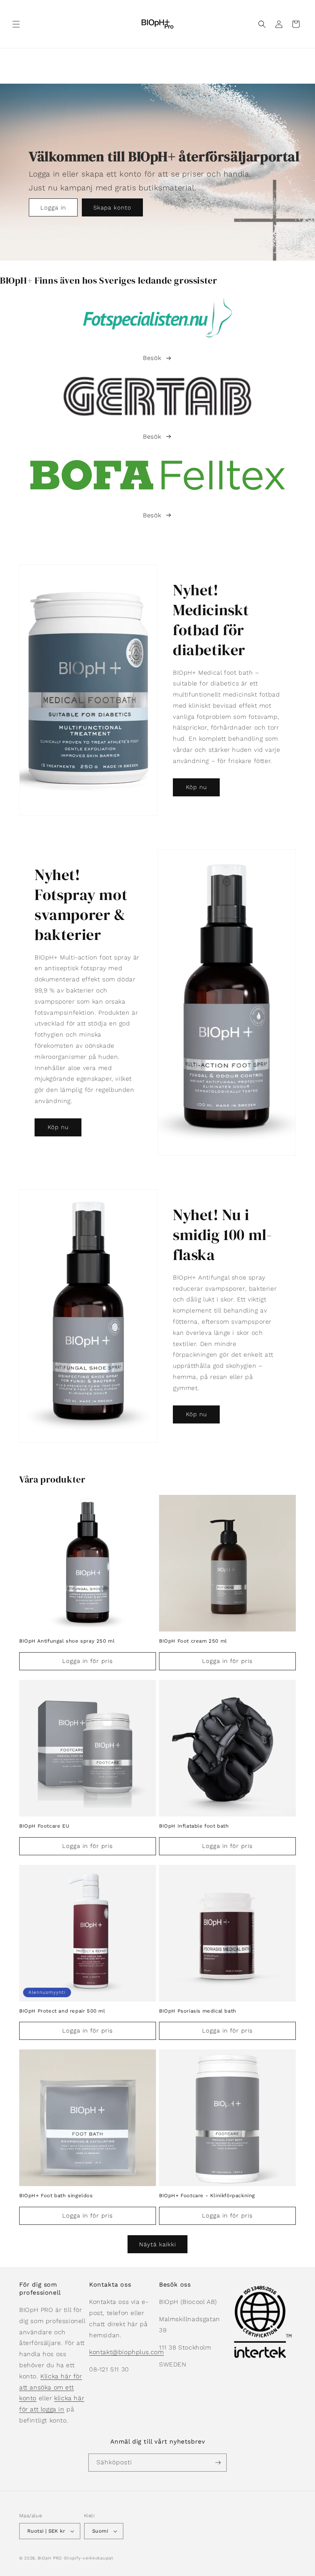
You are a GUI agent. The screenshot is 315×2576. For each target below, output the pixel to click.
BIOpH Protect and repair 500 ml (62, 2011)
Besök (152, 358)
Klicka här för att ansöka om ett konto (51, 2387)
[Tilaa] (218, 2463)
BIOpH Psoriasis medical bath (198, 2011)
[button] (16, 24)
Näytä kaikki (157, 2244)
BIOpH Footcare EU (44, 1826)
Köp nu (196, 787)
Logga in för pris (88, 1661)
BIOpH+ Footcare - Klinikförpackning (207, 2195)
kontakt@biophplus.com (127, 2352)
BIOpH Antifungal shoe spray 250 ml (67, 1641)
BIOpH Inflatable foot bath (194, 1826)
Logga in (53, 208)
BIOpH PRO (50, 2558)
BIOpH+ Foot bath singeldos (56, 2195)
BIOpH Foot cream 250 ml (193, 1641)
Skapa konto (112, 208)
